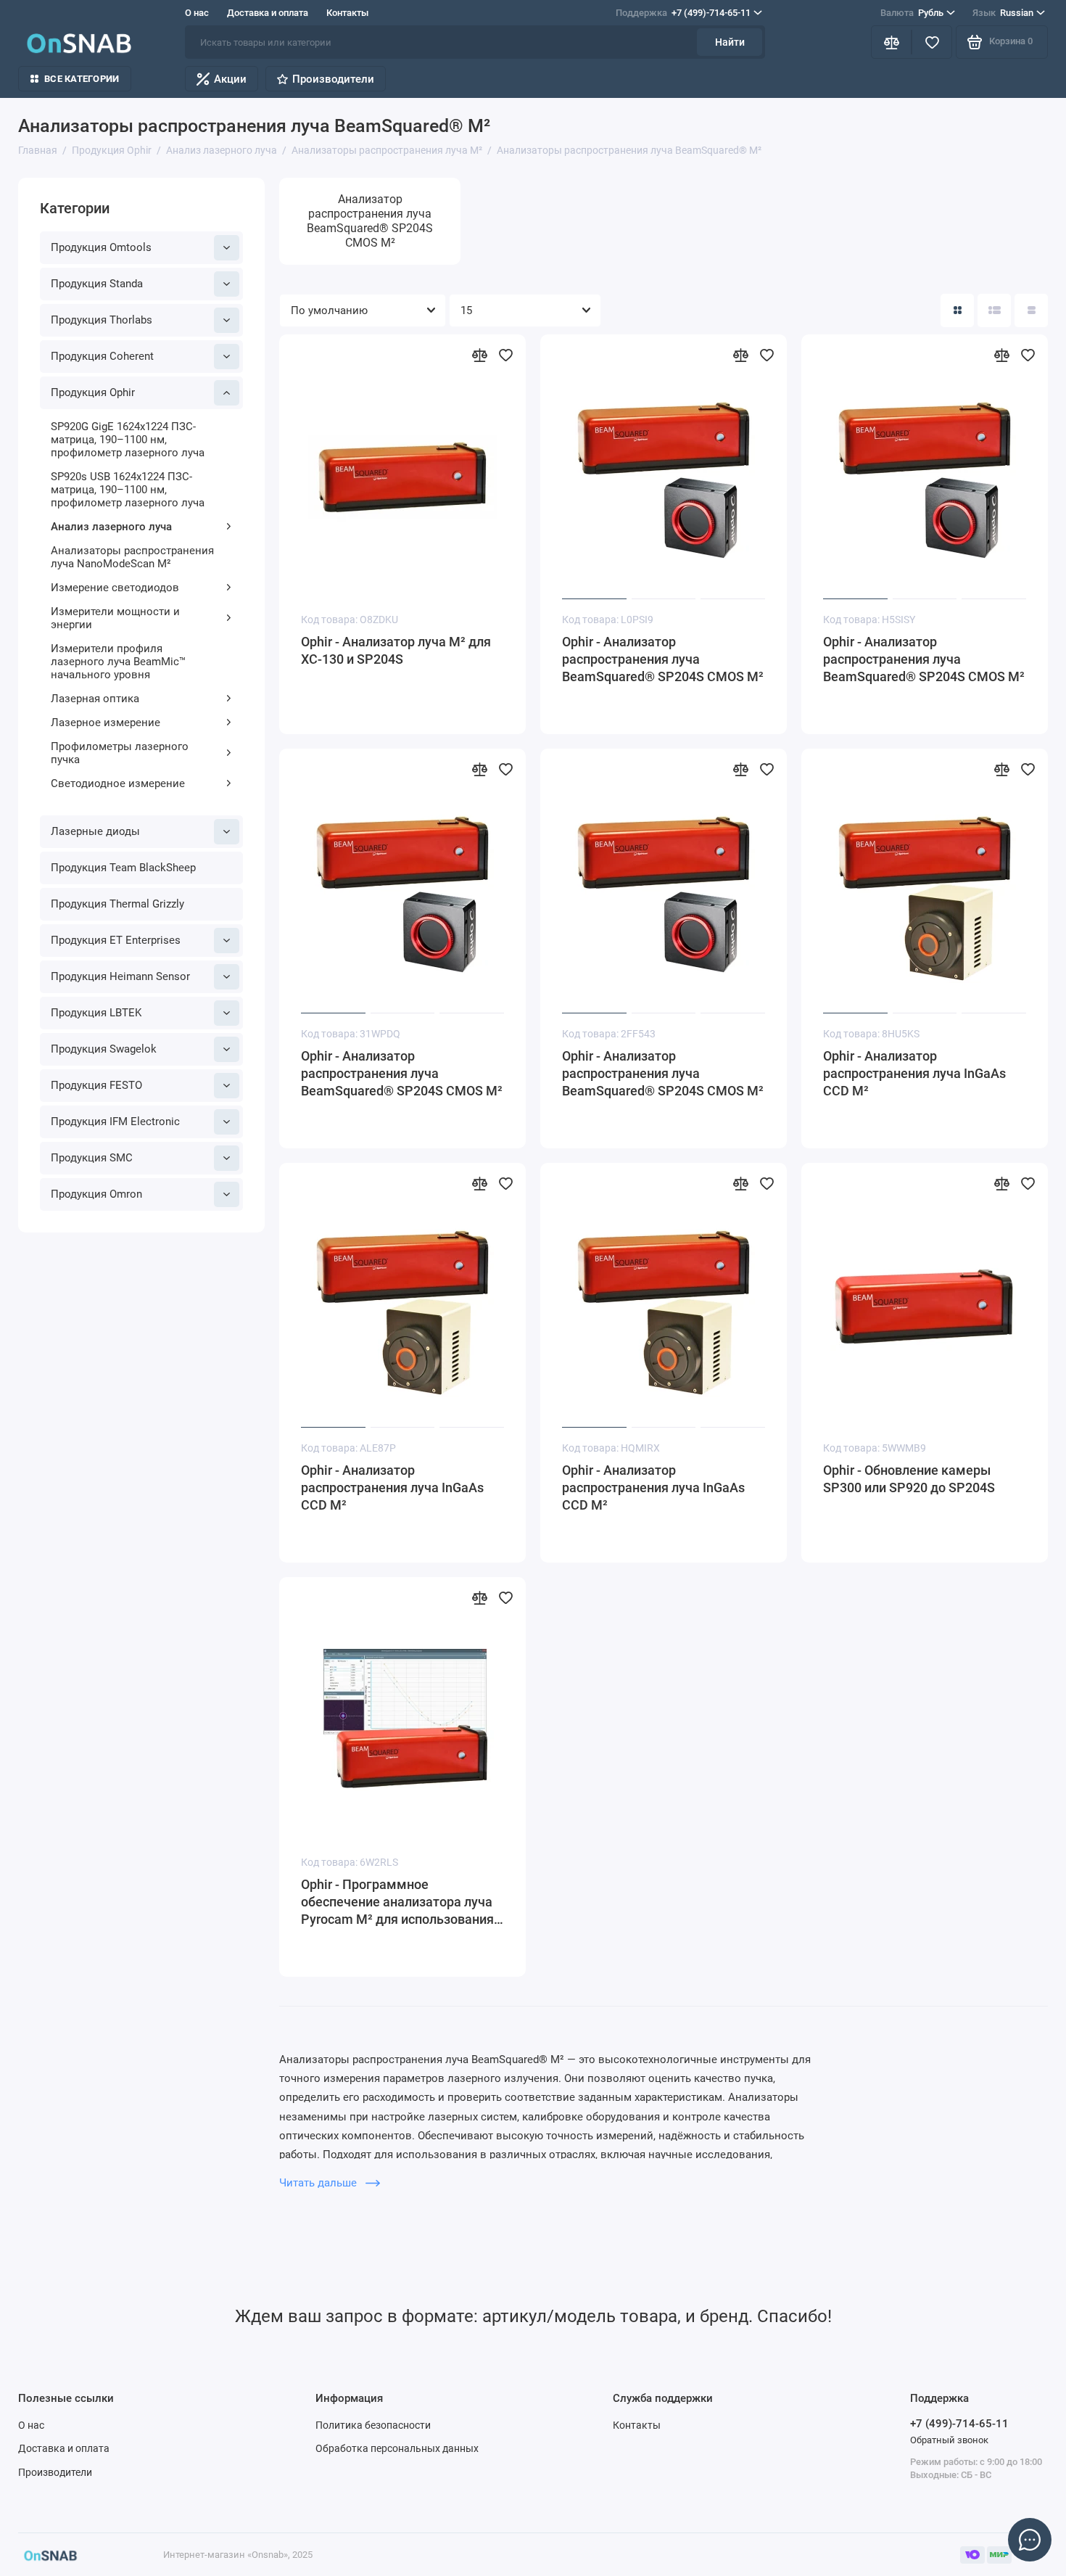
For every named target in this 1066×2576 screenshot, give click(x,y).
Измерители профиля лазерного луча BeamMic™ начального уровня (118, 662)
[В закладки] (505, 355)
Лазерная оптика (95, 699)
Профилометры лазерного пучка (120, 753)
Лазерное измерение (106, 723)
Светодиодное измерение (118, 783)
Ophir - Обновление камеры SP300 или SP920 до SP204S (909, 1479)
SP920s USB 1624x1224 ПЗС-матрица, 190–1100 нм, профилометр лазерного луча (128, 490)
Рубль (912, 13)
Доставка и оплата (268, 13)
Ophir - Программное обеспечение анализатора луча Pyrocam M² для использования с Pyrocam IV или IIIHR (402, 1902)
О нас (197, 13)
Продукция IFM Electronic (115, 1122)
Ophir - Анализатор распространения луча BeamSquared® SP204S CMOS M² (663, 659)
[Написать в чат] (1030, 2540)
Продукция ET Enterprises (116, 940)
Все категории (82, 79)
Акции (230, 79)
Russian (1003, 13)
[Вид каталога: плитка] (957, 310)
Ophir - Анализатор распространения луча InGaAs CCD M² (914, 1073)
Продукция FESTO (96, 1085)
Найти (730, 42)
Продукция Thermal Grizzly (117, 904)
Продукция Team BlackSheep (123, 868)
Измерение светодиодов (115, 588)
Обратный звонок (949, 2440)
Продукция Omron (96, 1194)
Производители (333, 79)
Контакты (347, 13)
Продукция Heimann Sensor (120, 976)
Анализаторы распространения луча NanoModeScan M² (132, 557)
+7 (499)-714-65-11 (683, 13)
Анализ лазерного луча (111, 527)
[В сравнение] (479, 355)
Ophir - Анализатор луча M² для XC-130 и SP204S (396, 650)
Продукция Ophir (93, 392)
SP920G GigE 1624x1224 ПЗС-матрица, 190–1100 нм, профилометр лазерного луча (128, 440)
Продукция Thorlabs (102, 320)
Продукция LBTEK (96, 1013)
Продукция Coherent (102, 356)
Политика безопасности (373, 2425)
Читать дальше (319, 2183)
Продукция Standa (97, 284)
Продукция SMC (92, 1158)
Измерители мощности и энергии (115, 618)
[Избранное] (932, 42)
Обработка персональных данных (397, 2448)
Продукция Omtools (101, 247)
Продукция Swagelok (104, 1049)
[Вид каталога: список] (994, 310)
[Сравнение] (891, 42)
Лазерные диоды (95, 831)
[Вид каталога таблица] (1031, 310)
